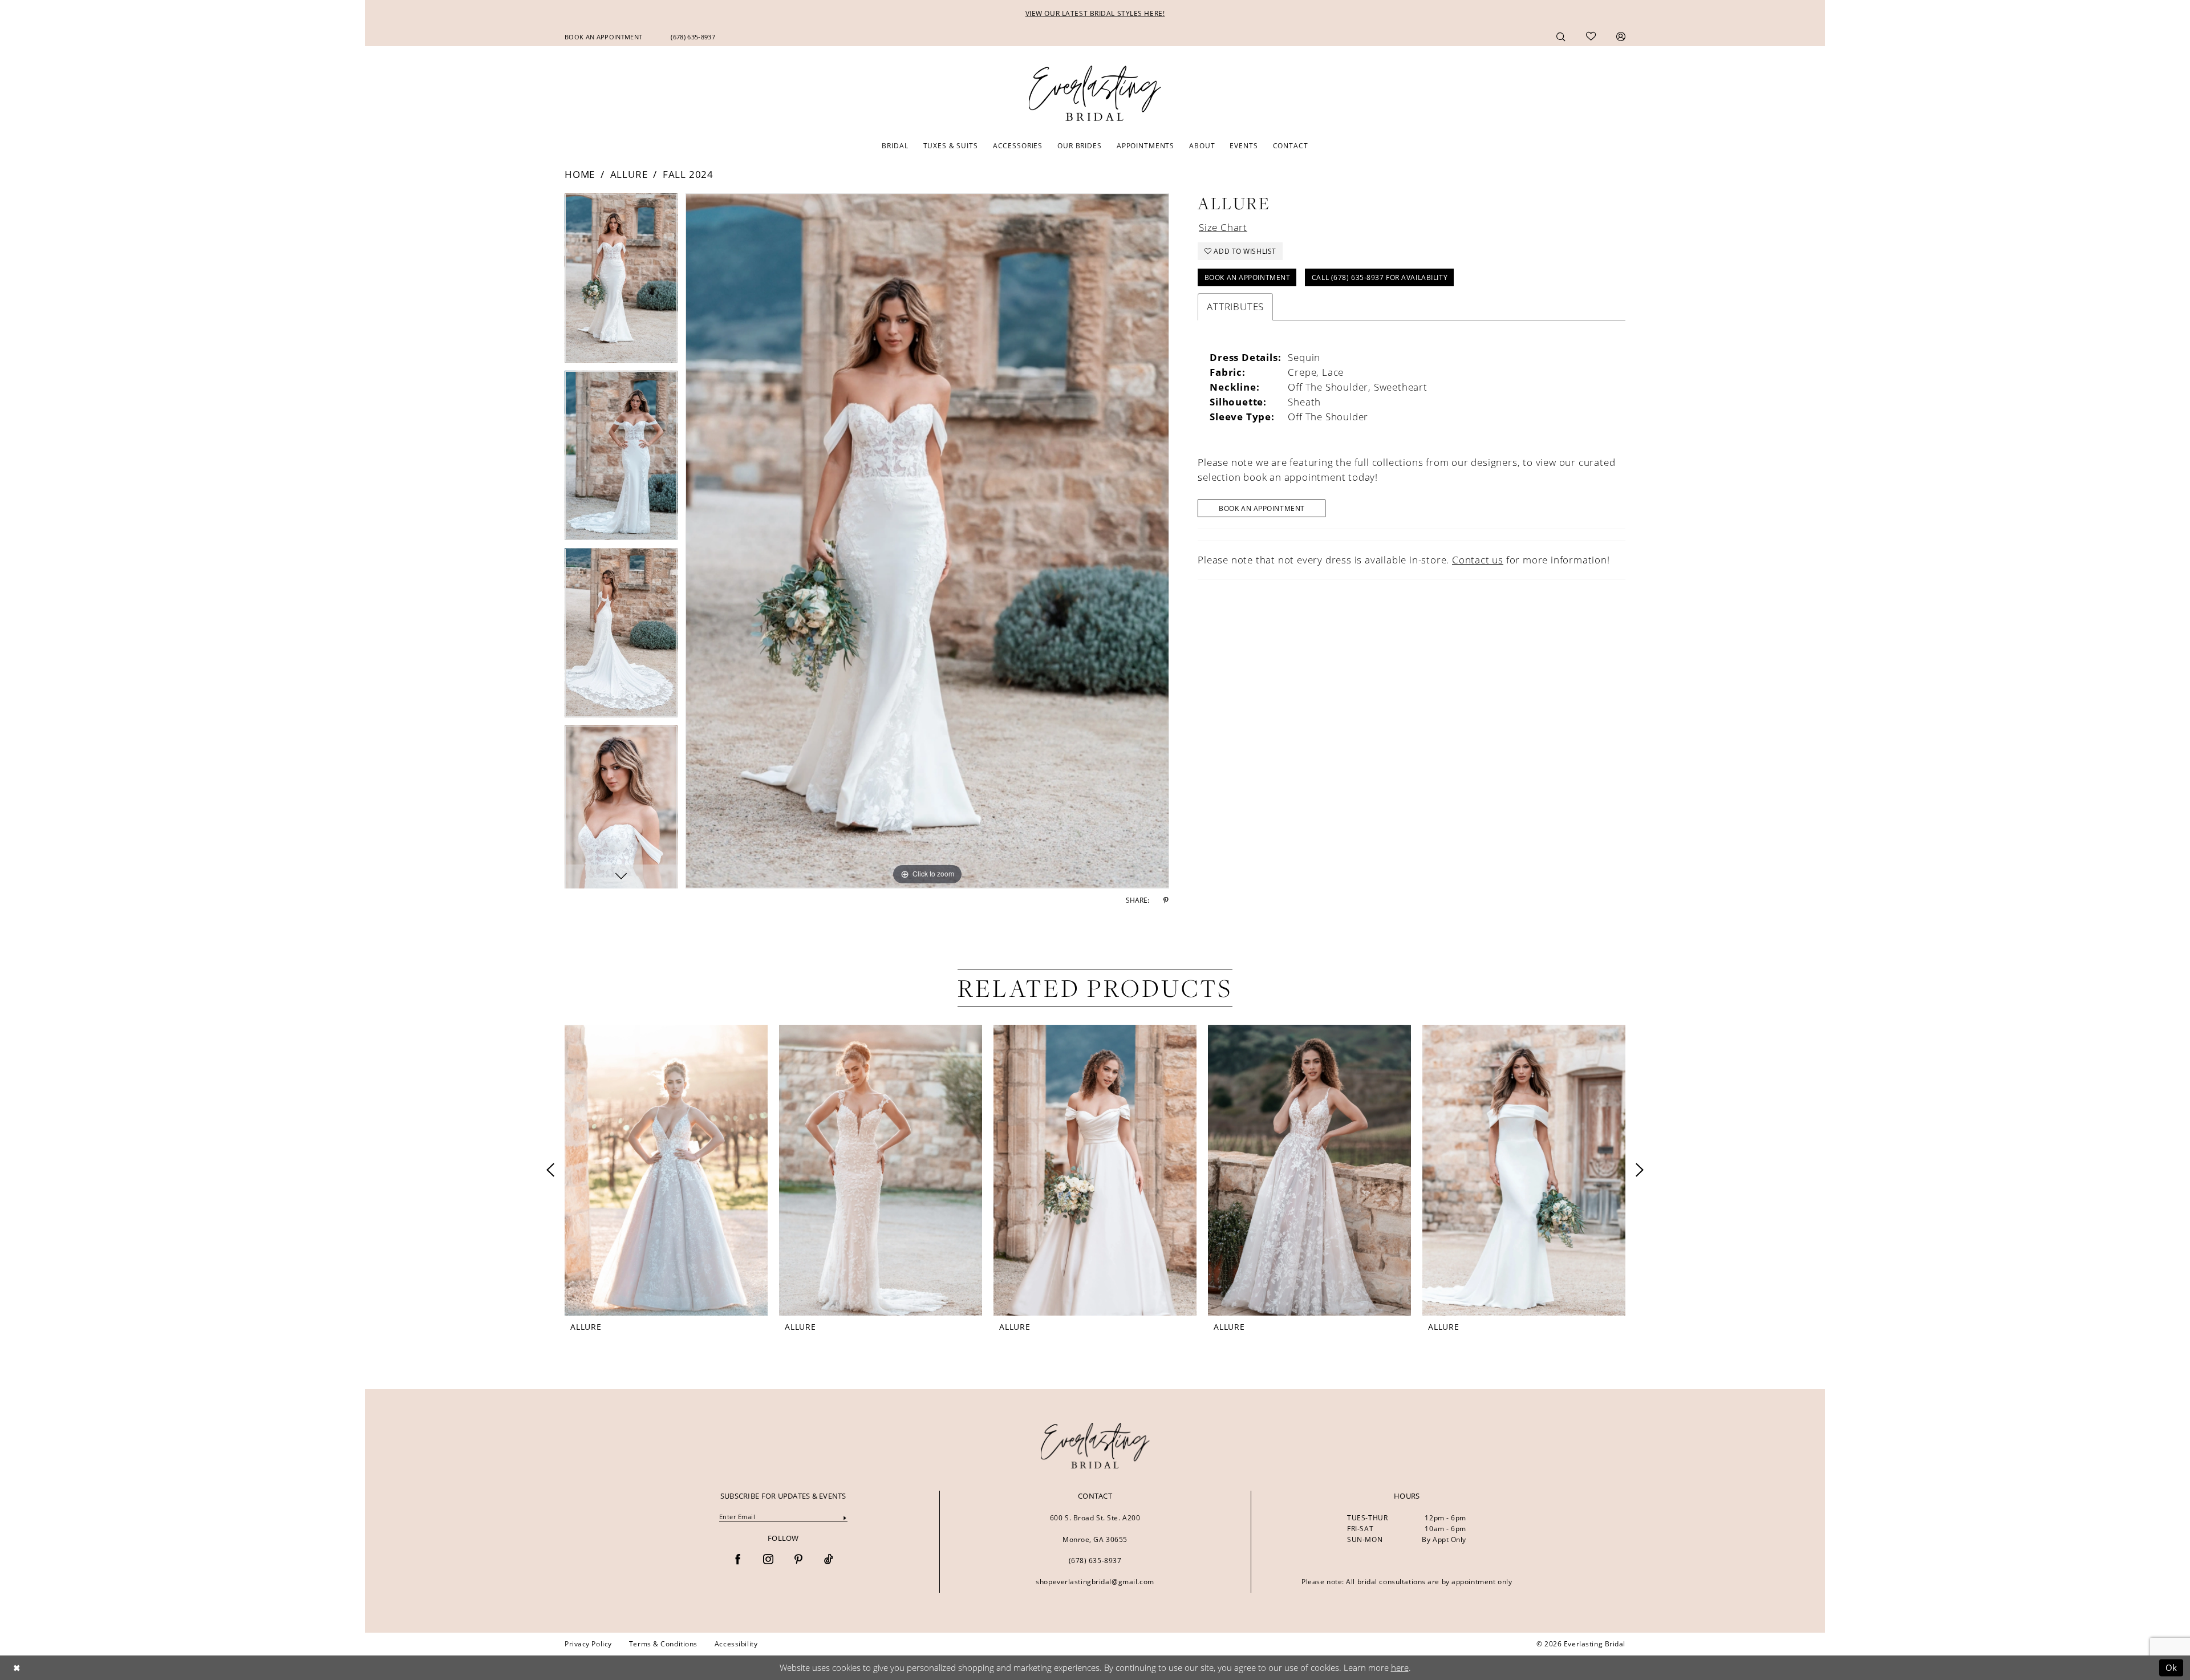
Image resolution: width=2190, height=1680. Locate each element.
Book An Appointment (1248, 277)
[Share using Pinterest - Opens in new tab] (1166, 900)
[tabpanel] (621, 282)
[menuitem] (603, 37)
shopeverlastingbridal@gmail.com (1095, 1582)
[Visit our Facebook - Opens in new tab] (738, 1560)
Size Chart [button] (1223, 227)
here (1400, 1667)
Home (580, 174)
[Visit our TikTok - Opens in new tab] (829, 1560)
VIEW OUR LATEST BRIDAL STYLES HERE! (1095, 13)
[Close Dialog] (17, 1668)
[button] (1621, 36)
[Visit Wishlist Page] (1591, 36)
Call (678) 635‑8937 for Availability (1380, 277)
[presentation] (666, 1170)
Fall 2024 (688, 174)
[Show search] (1561, 36)
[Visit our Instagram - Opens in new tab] (768, 1560)
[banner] (1095, 1446)
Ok (2171, 1667)
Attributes (1235, 307)
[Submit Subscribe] (845, 1517)
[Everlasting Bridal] (1095, 94)
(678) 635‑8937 (1095, 1561)
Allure (629, 174)
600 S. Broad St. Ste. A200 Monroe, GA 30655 (1095, 1529)
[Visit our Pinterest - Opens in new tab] (798, 1560)
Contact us (1478, 560)
